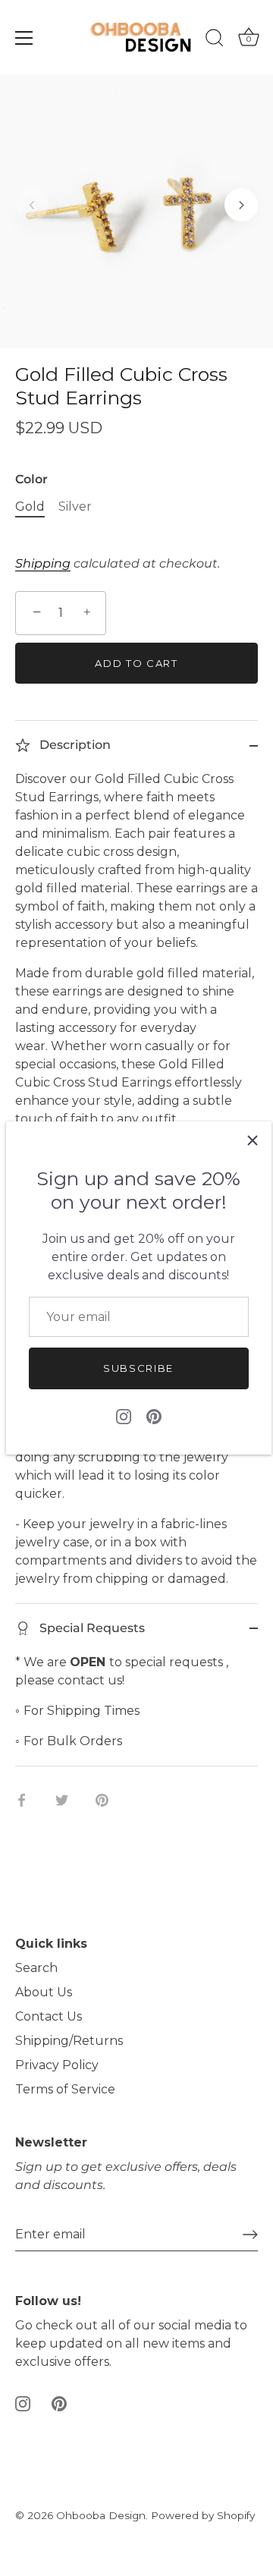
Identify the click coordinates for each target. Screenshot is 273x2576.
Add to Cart (136, 663)
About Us (44, 1992)
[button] (32, 205)
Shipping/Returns (69, 2041)
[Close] (253, 1140)
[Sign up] (250, 2235)
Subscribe (138, 1368)
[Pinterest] (154, 1416)
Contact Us (49, 2016)
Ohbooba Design (101, 2515)
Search (36, 1968)
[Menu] (24, 38)
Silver (75, 506)
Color (31, 479)
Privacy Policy (57, 2065)
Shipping (43, 563)
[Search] (215, 40)
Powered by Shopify (203, 2515)
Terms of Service (65, 2089)
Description (74, 745)
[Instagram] (124, 1416)
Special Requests (91, 1628)
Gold (30, 506)
